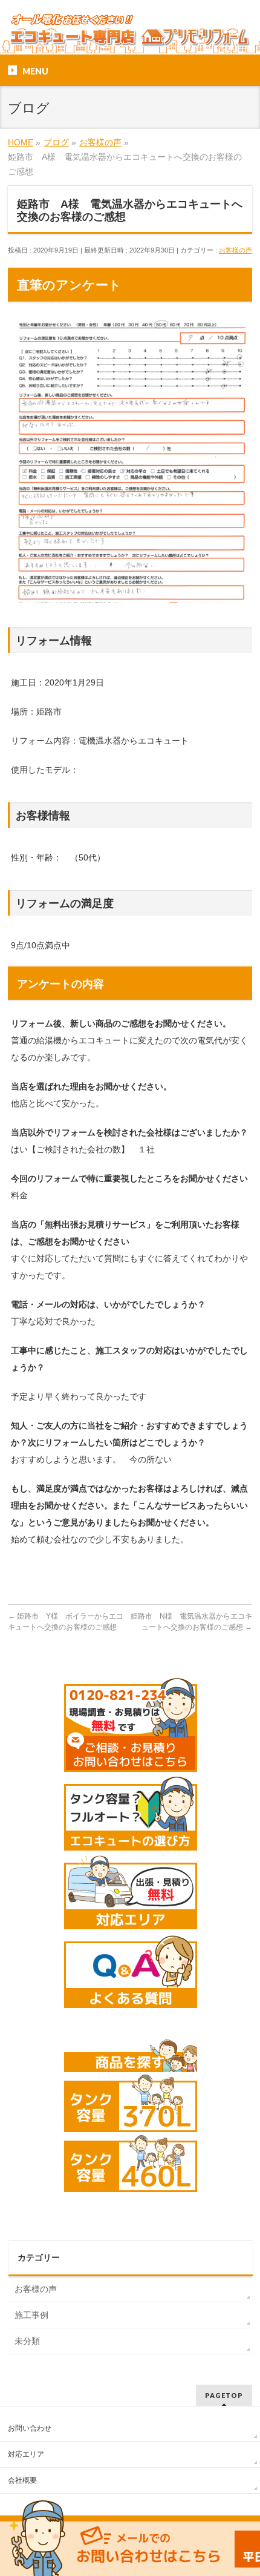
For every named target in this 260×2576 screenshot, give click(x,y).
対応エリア (26, 2454)
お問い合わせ (30, 2428)
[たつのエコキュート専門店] (130, 35)
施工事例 (31, 2315)
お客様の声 (236, 250)
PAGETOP (224, 2395)
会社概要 (22, 2480)
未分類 (27, 2341)
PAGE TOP (243, 2488)
